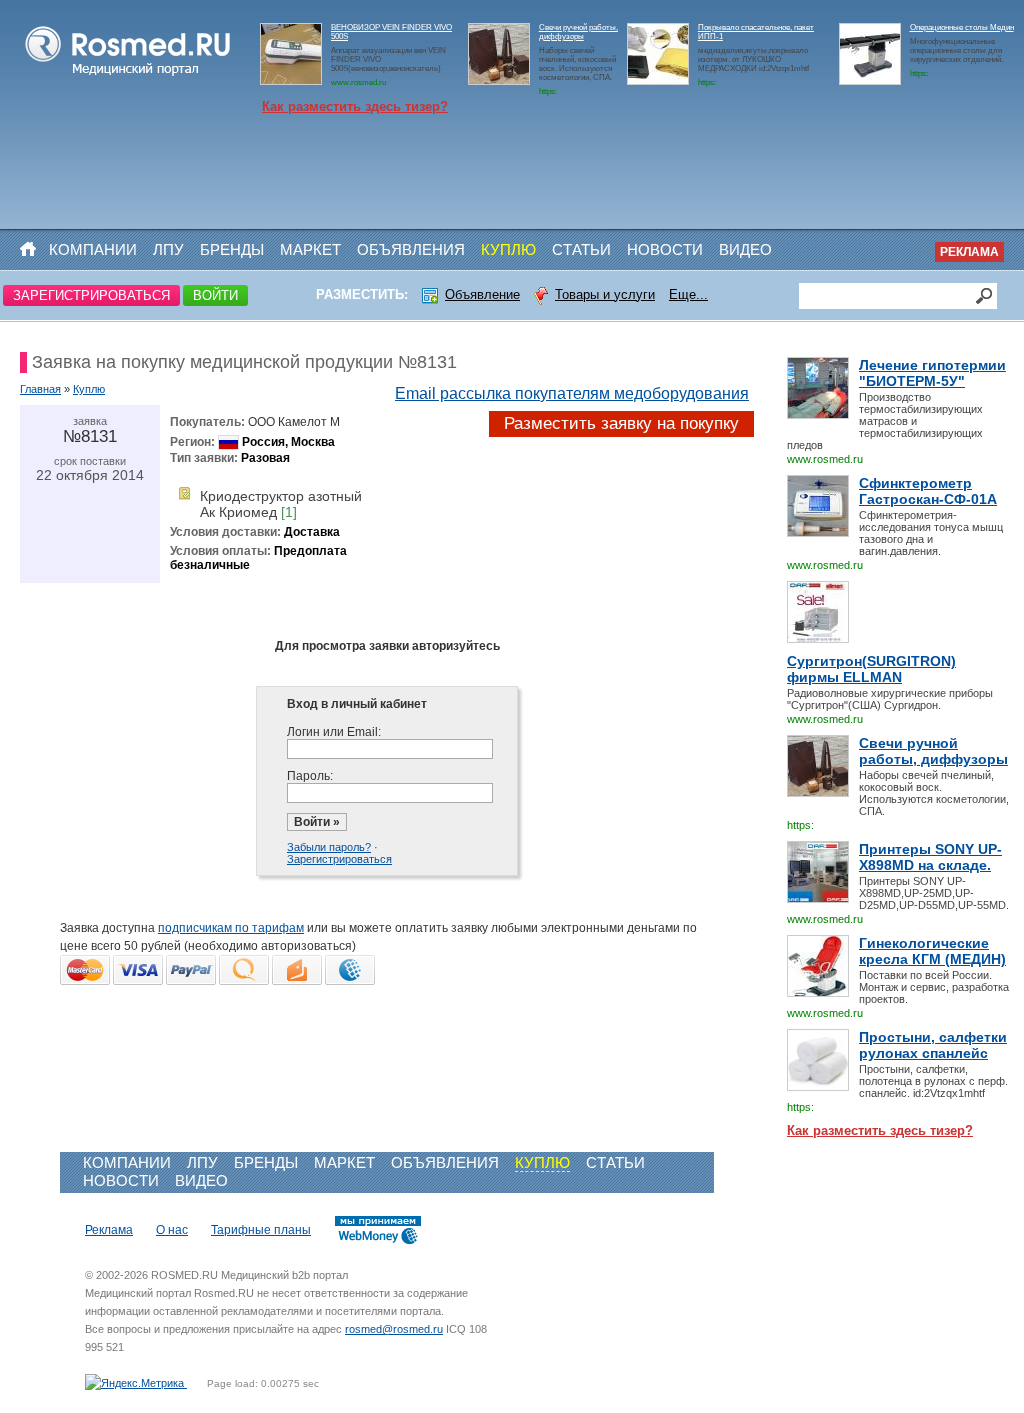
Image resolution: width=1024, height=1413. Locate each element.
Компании (93, 249)
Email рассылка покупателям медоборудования (572, 393)
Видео (745, 249)
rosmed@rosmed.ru (394, 1329)
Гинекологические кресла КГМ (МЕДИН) (932, 951)
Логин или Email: (334, 732)
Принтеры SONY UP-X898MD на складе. (930, 857)
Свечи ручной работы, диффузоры (578, 32)
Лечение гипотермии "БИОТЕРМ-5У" (932, 373)
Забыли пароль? (329, 847)
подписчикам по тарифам (231, 928)
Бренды (232, 249)
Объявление (482, 294)
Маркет (310, 249)
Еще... (688, 294)
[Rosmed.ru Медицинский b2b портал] (128, 76)
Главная (40, 389)
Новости (665, 249)
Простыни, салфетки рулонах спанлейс (933, 1045)
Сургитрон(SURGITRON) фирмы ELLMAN (871, 669)
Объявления (411, 249)
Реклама (969, 252)
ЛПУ (168, 249)
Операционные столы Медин (962, 27)
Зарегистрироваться (91, 295)
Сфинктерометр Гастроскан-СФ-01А (928, 491)
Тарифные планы (261, 1230)
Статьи (581, 249)
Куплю (508, 249)
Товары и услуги (605, 294)
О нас (172, 1230)
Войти (215, 295)
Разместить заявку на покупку (621, 423)
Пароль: (310, 776)
